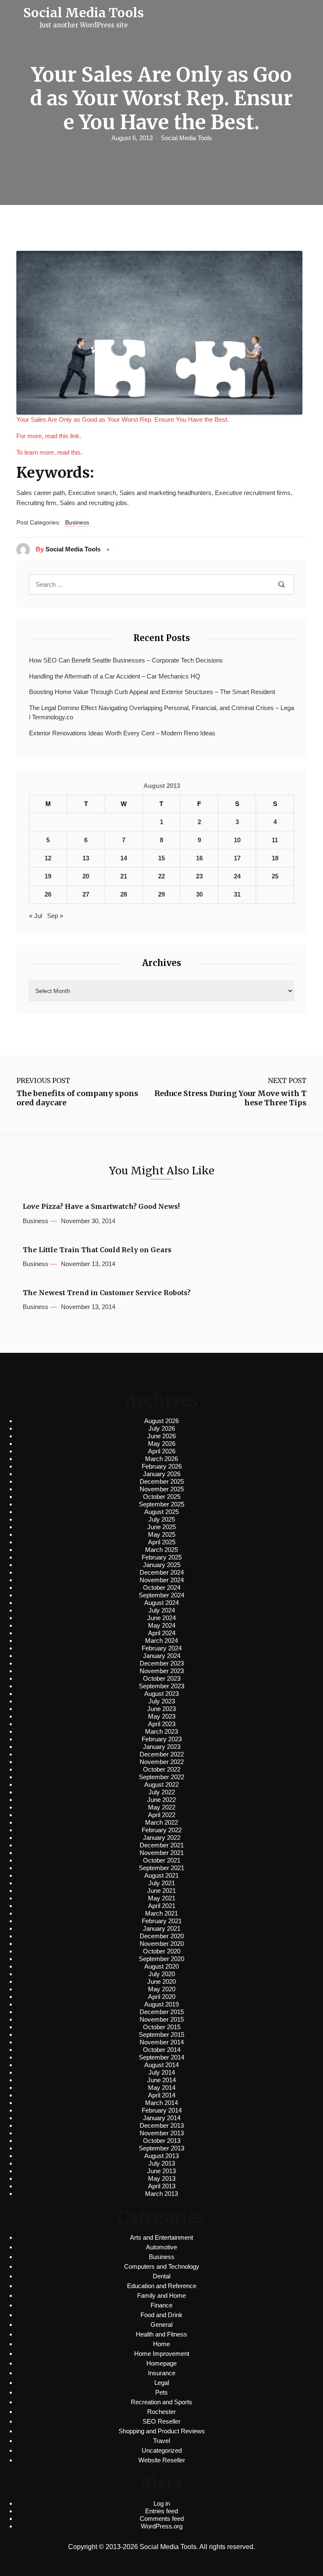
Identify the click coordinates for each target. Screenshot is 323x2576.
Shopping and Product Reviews (162, 2431)
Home (161, 2344)
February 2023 (162, 1739)
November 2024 (162, 1580)
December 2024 (162, 1572)
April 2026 (162, 1451)
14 (124, 858)
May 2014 (162, 2088)
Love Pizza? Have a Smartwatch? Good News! (101, 1207)
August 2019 (161, 2004)
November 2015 (162, 2019)
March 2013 (161, 2194)
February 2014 (162, 2110)
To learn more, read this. (49, 452)
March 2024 (161, 1641)
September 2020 (161, 1959)
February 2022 (162, 1830)
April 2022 (162, 1815)
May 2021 (162, 1898)
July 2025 (162, 1519)
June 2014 (161, 2080)
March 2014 (161, 2103)
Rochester (161, 2412)
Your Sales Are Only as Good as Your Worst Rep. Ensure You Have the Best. (123, 419)
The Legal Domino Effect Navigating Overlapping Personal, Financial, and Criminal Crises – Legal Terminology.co (161, 713)
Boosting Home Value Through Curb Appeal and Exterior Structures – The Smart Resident (152, 692)
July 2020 (162, 1974)
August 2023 (161, 1694)
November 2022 (162, 1762)
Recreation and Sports (161, 2402)
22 (161, 876)
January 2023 (162, 1747)
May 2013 (162, 2178)
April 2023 (162, 1724)
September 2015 (161, 2034)
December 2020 (162, 1936)
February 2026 (162, 1466)
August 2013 (161, 2156)
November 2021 (162, 1853)
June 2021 (161, 1891)
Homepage (161, 2363)
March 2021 (161, 1913)
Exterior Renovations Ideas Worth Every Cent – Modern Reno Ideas (122, 733)
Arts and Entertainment (161, 2237)
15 (161, 858)
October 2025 (162, 1497)
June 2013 (161, 2171)
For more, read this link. (49, 436)
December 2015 (162, 2012)
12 (48, 858)
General (161, 2325)
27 (86, 894)
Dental (161, 2276)
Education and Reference (162, 2286)
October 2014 (162, 2050)
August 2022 (161, 1784)
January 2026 (162, 1474)
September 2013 (161, 2148)
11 (275, 840)
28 (124, 894)
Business (77, 522)
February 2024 (162, 1648)
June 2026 (161, 1436)
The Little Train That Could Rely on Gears (97, 1250)
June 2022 (161, 1800)
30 (199, 894)
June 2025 (161, 1527)
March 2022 (161, 1822)
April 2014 (162, 2095)
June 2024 (161, 1618)
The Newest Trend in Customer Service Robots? (107, 1293)
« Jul (36, 916)
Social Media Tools (186, 138)
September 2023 (161, 1686)
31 (237, 894)
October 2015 (162, 2027)
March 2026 (161, 1459)
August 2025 (161, 1512)
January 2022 (162, 1838)
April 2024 (162, 1633)
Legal (162, 2383)
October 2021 (162, 1860)
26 (48, 894)
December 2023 (162, 1663)
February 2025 (162, 1557)
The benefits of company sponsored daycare (77, 1098)
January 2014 (162, 2118)
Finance (161, 2305)
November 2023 (162, 1671)
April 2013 (162, 2186)
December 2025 (162, 1481)
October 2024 (162, 1587)
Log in (162, 2503)
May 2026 (162, 1444)
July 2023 (162, 1701)
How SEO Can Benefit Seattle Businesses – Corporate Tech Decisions (126, 660)
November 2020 (162, 1944)
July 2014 (162, 2072)
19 (48, 876)
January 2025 (162, 1565)
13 (86, 858)
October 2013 (162, 2141)
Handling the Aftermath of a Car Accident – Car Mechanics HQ (115, 676)
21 (124, 876)
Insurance (162, 2373)
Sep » (55, 916)
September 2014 (161, 2057)
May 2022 (162, 1807)
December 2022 (162, 1754)
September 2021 (161, 1868)
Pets (161, 2392)
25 (275, 876)
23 (199, 876)
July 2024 (162, 1610)
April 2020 (162, 1997)
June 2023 (161, 1709)
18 (275, 858)
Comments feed (162, 2519)
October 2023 (162, 1678)
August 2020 (161, 1966)
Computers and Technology (162, 2266)
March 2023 (161, 1731)
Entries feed (161, 2511)
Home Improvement (162, 2354)
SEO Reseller (161, 2421)
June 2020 (161, 1981)
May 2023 (162, 1716)
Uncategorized (162, 2450)
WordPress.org (162, 2526)
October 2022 (162, 1769)
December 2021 (162, 1845)
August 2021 (161, 1875)
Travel (161, 2441)
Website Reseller (162, 2460)
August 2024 (161, 1603)
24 (237, 876)
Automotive (161, 2247)
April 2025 (162, 1542)
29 (161, 894)
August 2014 (161, 2065)
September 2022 (161, 1777)
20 (86, 876)
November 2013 (162, 2133)
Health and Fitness (161, 2334)
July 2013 (162, 2163)
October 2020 (162, 1951)
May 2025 (162, 1534)
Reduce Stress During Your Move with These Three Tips (230, 1098)
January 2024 (162, 1656)
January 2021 (162, 1928)
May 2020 (162, 1989)
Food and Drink (161, 2315)
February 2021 (162, 1921)
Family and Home (161, 2295)
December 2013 (162, 2125)
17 (237, 858)
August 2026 (161, 1421)
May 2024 (162, 1625)
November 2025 (162, 1489)
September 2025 (161, 1504)
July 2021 (162, 1883)
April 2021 (162, 1906)
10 (237, 840)
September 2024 (161, 1595)
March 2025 (161, 1550)
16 (199, 858)
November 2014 (162, 2042)
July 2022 (162, 1792)
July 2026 (162, 1428)
